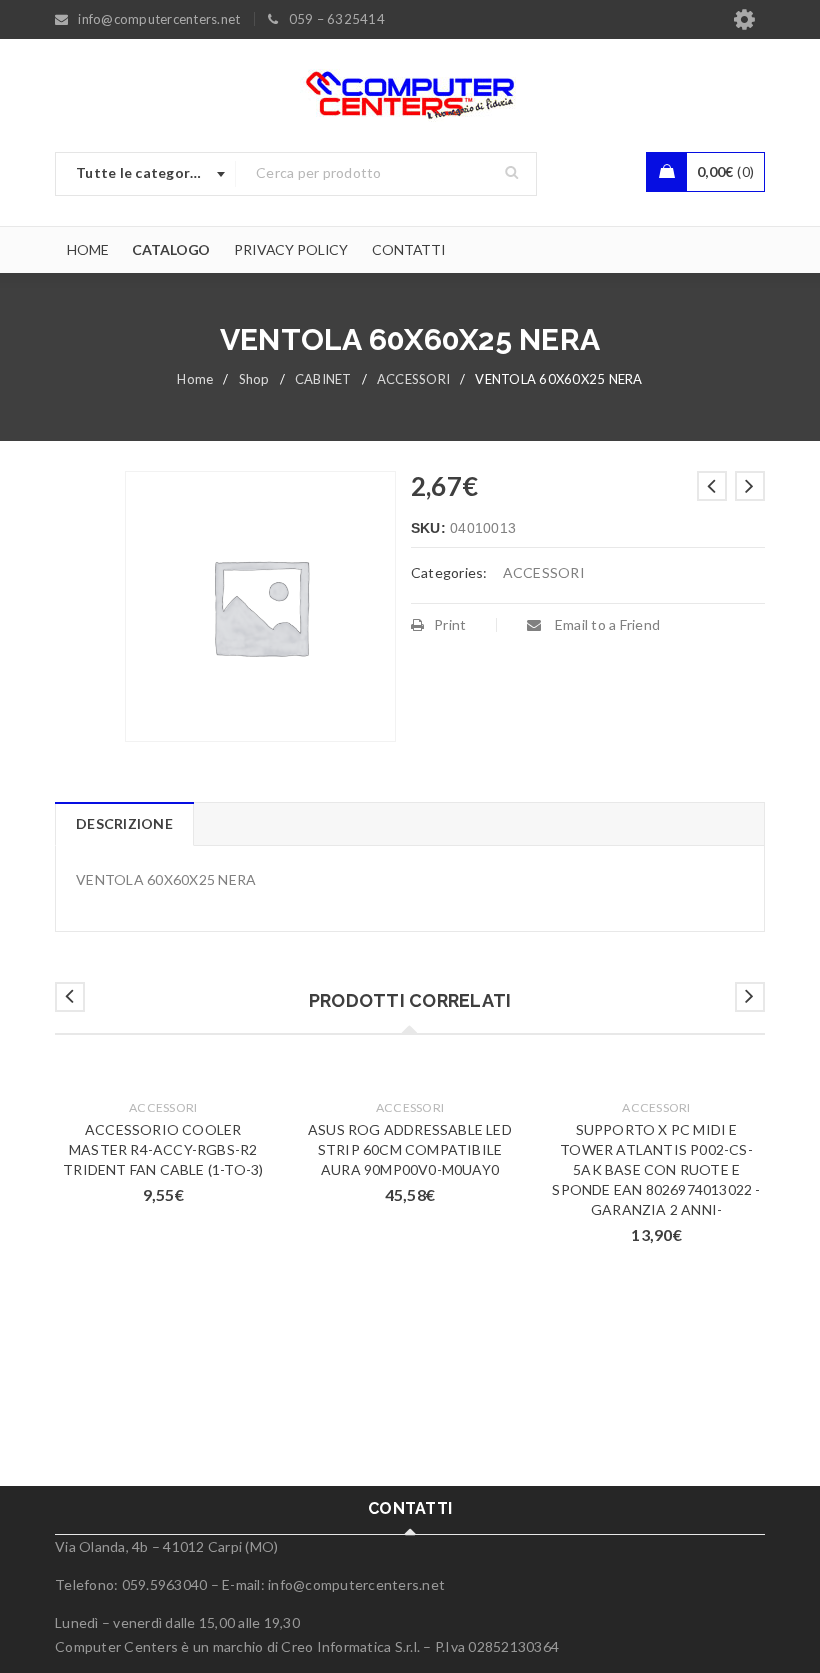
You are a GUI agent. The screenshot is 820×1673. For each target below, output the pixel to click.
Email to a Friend (606, 624)
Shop (254, 379)
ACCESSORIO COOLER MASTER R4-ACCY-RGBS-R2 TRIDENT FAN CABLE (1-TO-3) (163, 1149)
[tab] (124, 824)
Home (195, 379)
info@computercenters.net (356, 1584)
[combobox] (146, 174)
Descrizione (124, 823)
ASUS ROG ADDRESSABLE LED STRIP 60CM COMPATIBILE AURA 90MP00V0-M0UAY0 (410, 1149)
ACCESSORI (413, 379)
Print (450, 624)
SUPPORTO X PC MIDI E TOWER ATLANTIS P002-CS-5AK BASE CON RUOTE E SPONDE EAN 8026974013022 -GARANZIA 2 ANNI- (656, 1169)
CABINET (323, 379)
